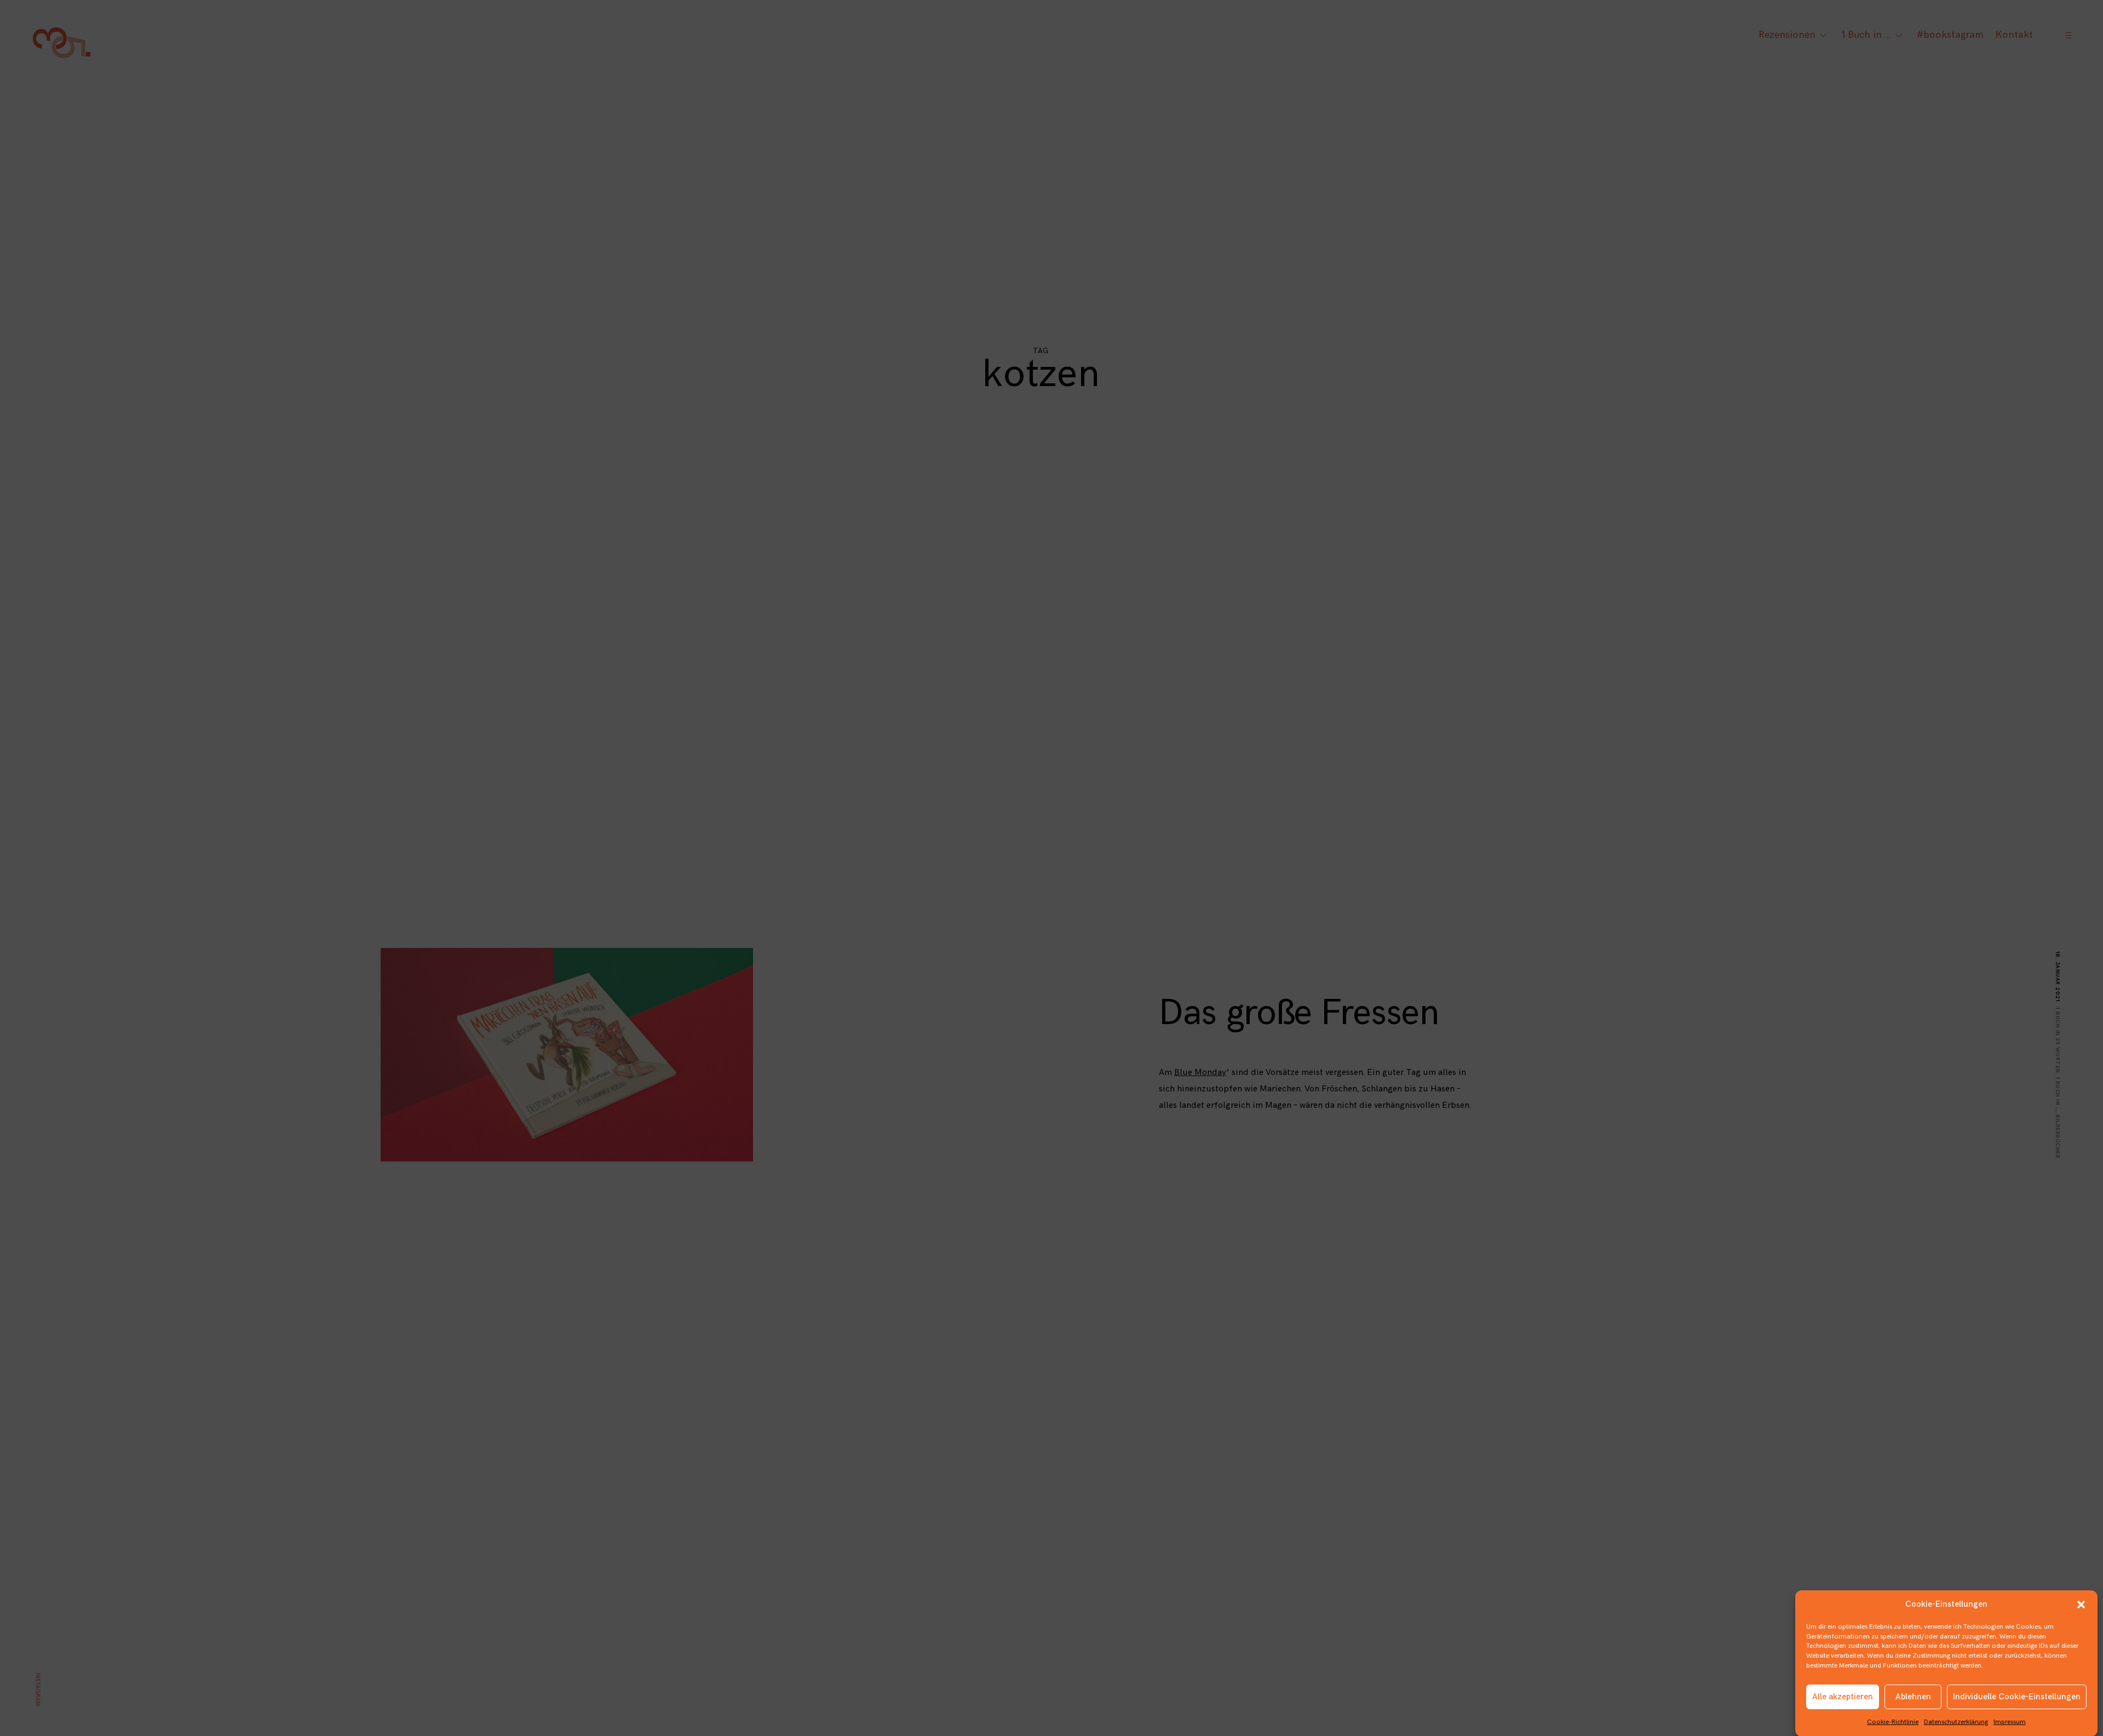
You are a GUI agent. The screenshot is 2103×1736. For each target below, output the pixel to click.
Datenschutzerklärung (1956, 1721)
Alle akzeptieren (1843, 1697)
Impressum (2010, 1721)
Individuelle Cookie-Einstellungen (2017, 1697)
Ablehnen (1913, 1697)
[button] (2081, 1605)
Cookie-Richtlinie (1893, 1721)
